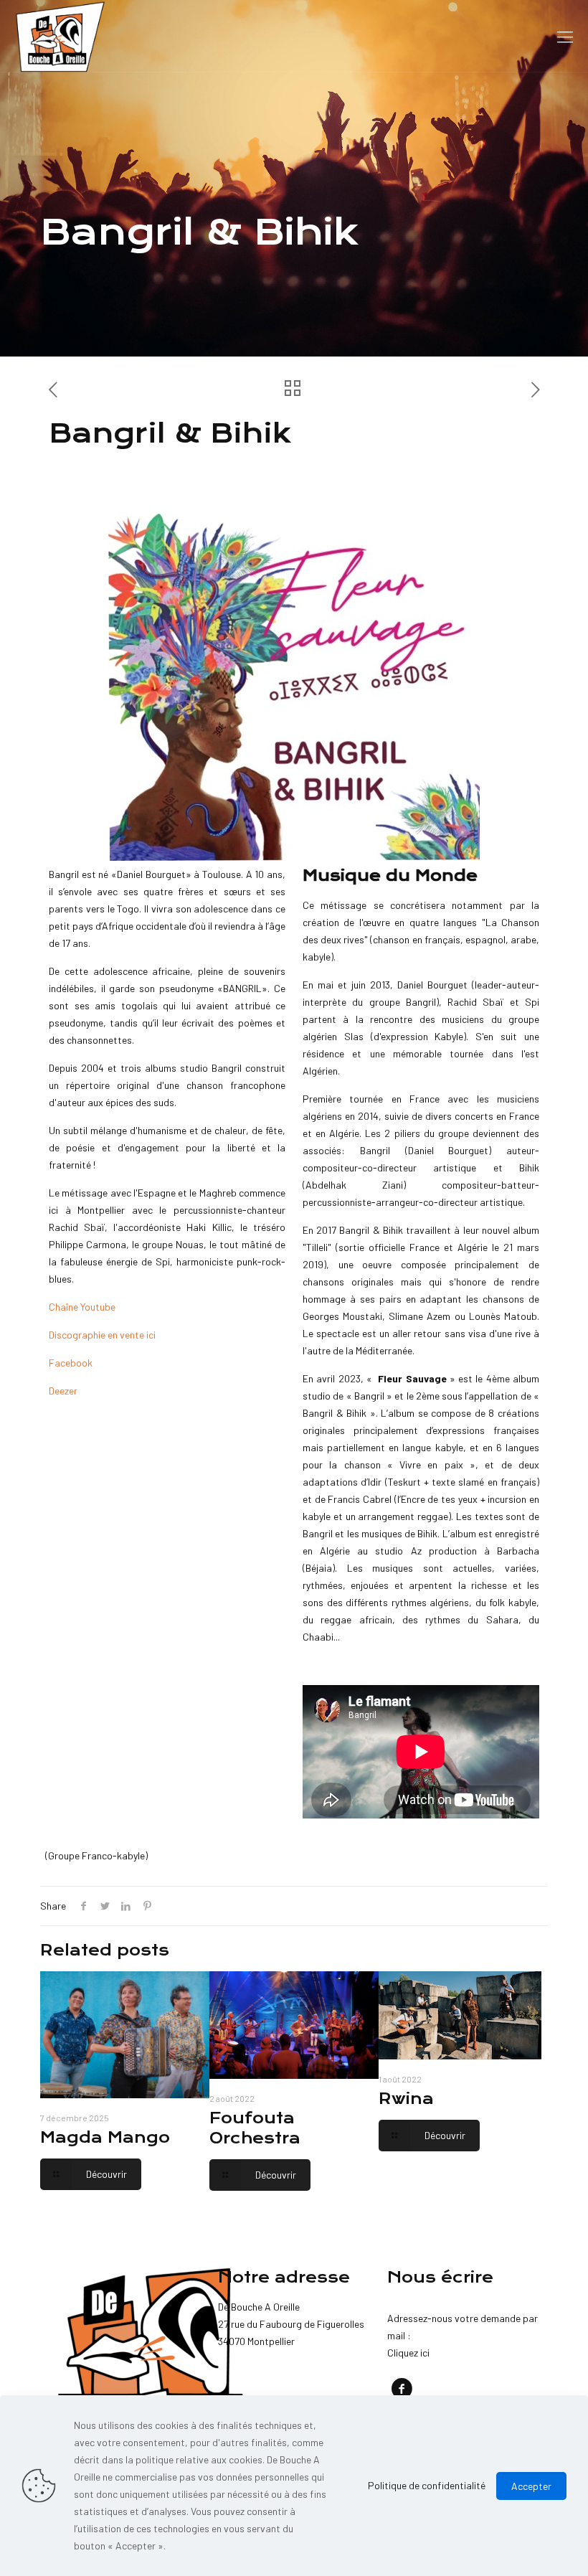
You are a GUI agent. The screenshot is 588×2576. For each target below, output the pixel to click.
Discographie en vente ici (102, 1335)
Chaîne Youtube (82, 1307)
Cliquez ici (408, 2353)
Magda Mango (105, 2137)
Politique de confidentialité (427, 2485)
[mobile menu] (565, 36)
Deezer (63, 1391)
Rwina (406, 2099)
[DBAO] (60, 36)
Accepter (531, 2486)
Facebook (71, 1363)
